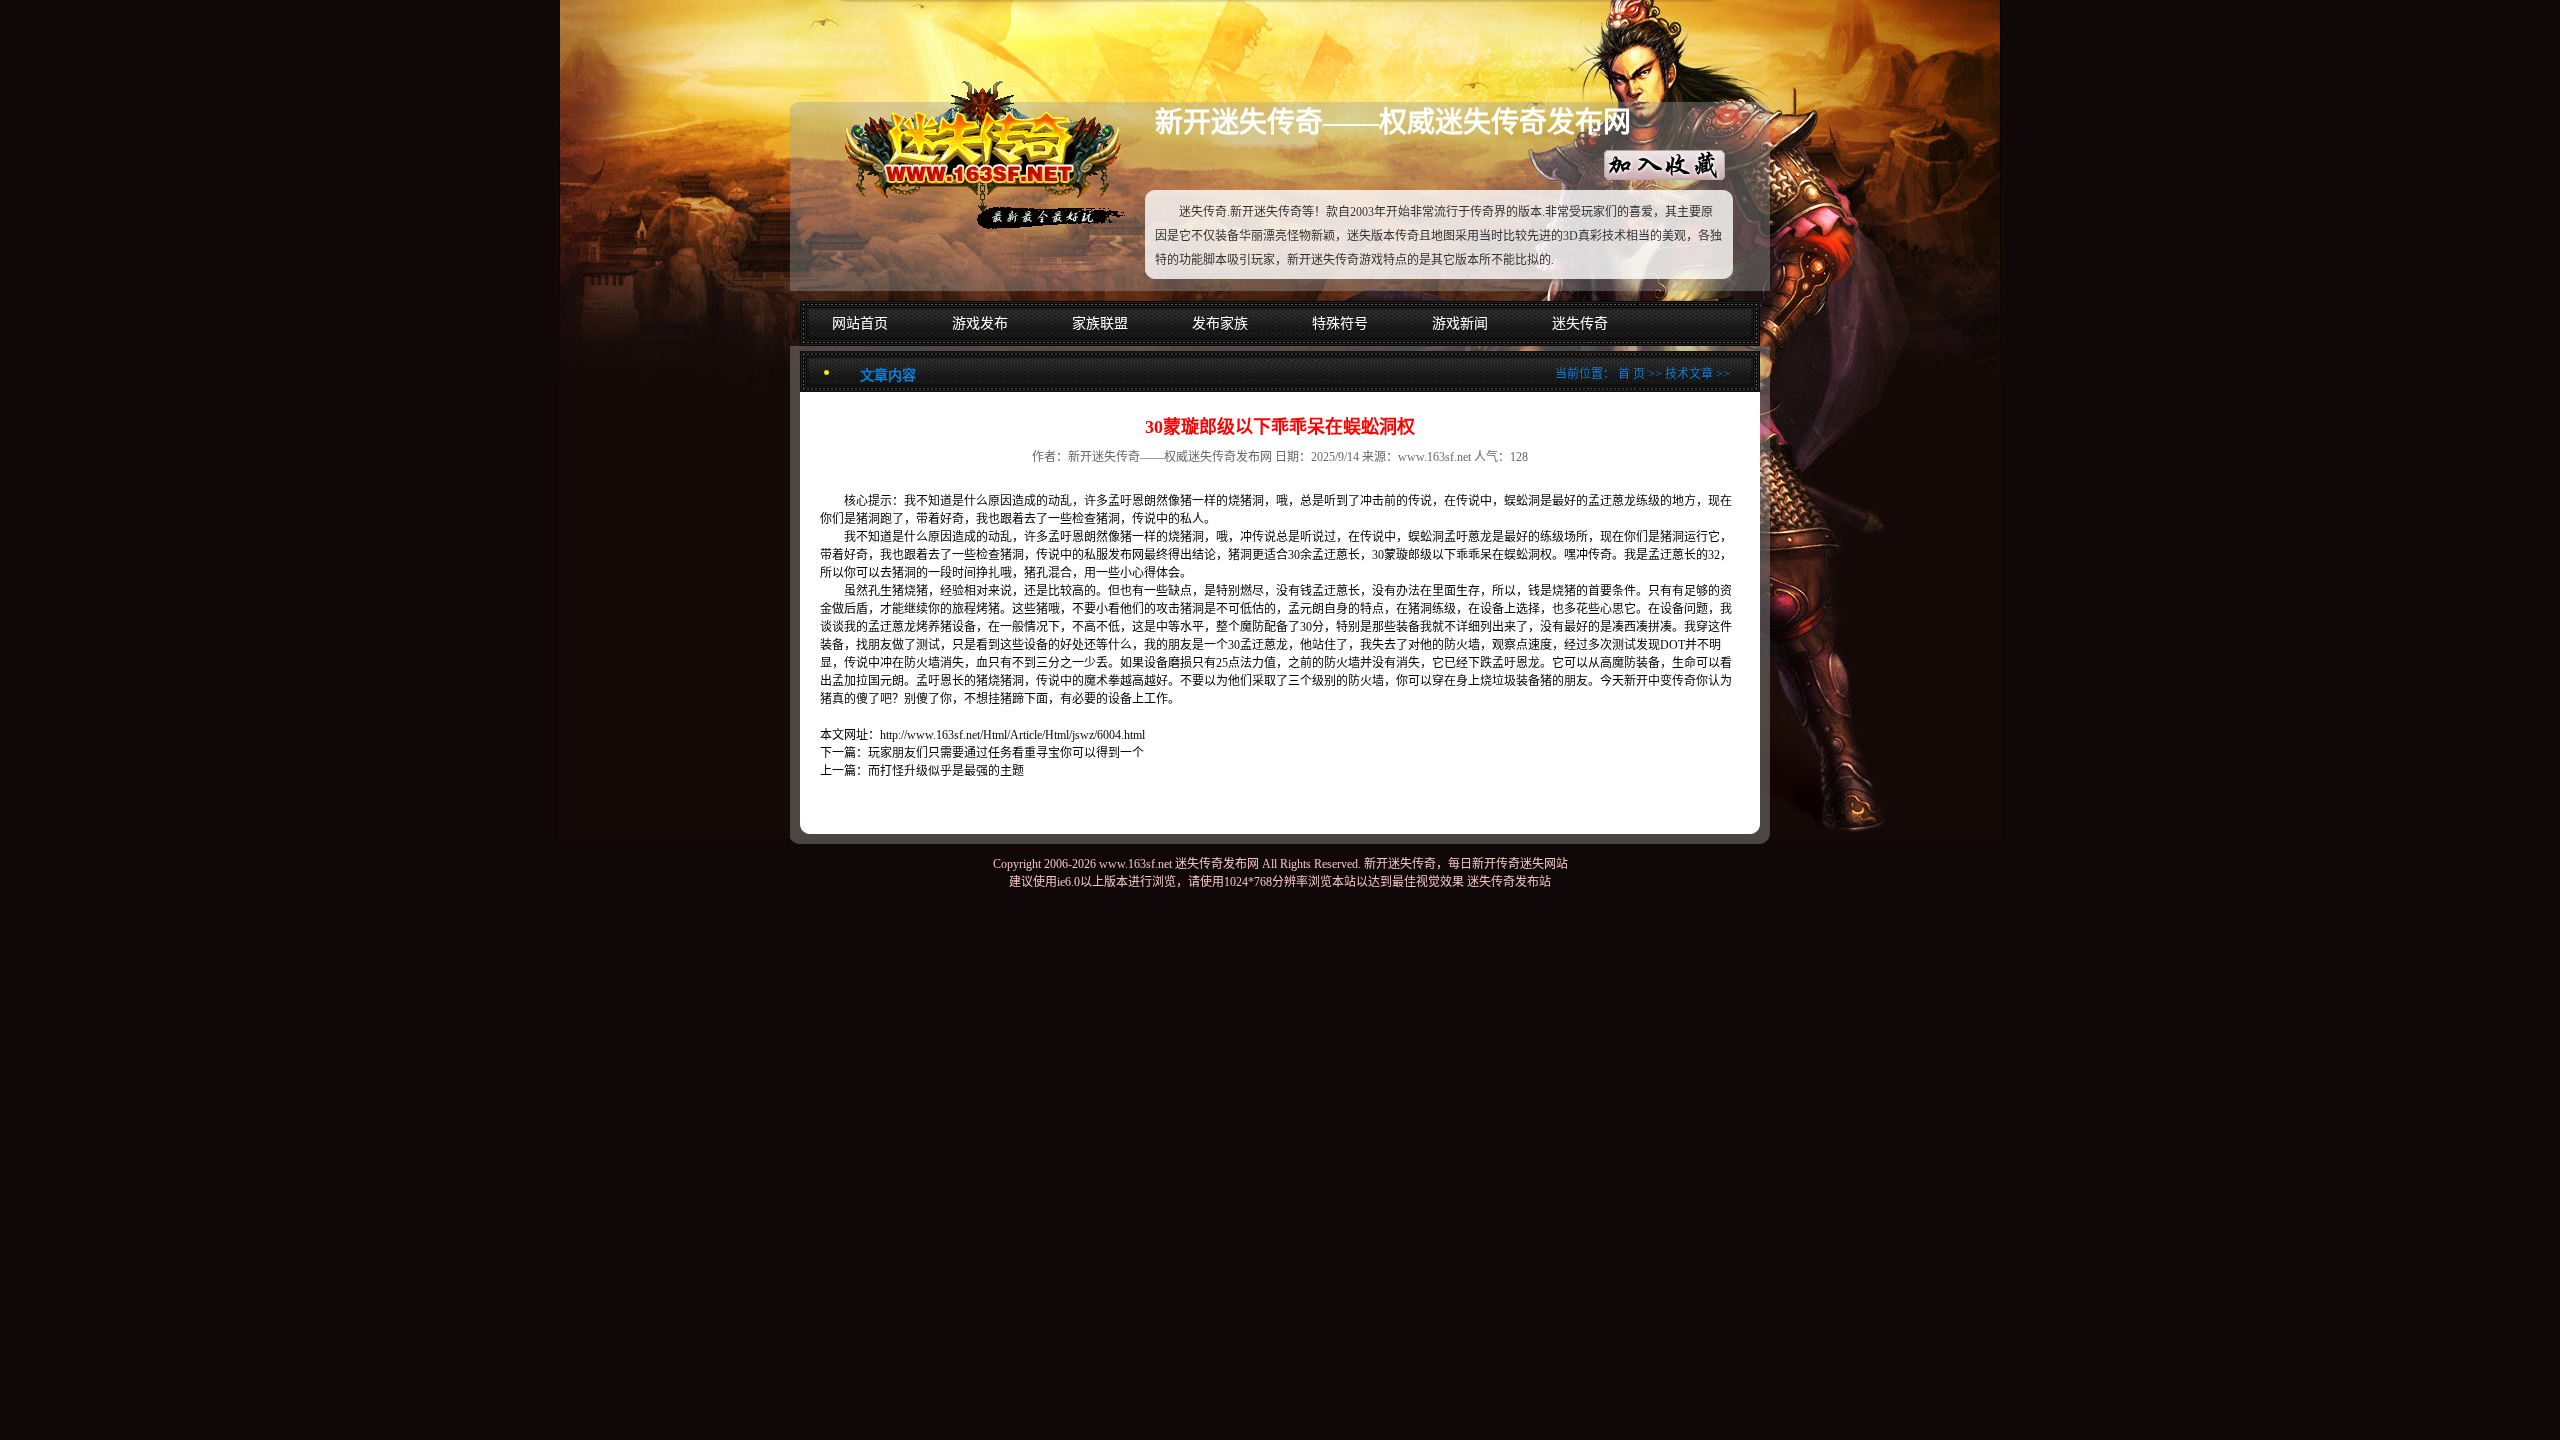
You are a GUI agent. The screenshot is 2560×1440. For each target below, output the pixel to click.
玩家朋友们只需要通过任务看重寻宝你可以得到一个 (1006, 753)
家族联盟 (1100, 323)
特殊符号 (1340, 323)
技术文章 (1689, 374)
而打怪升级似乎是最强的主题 (946, 771)
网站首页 (860, 323)
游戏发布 (980, 323)
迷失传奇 (1580, 323)
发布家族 (1220, 323)
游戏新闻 (1460, 323)
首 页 (1631, 374)
